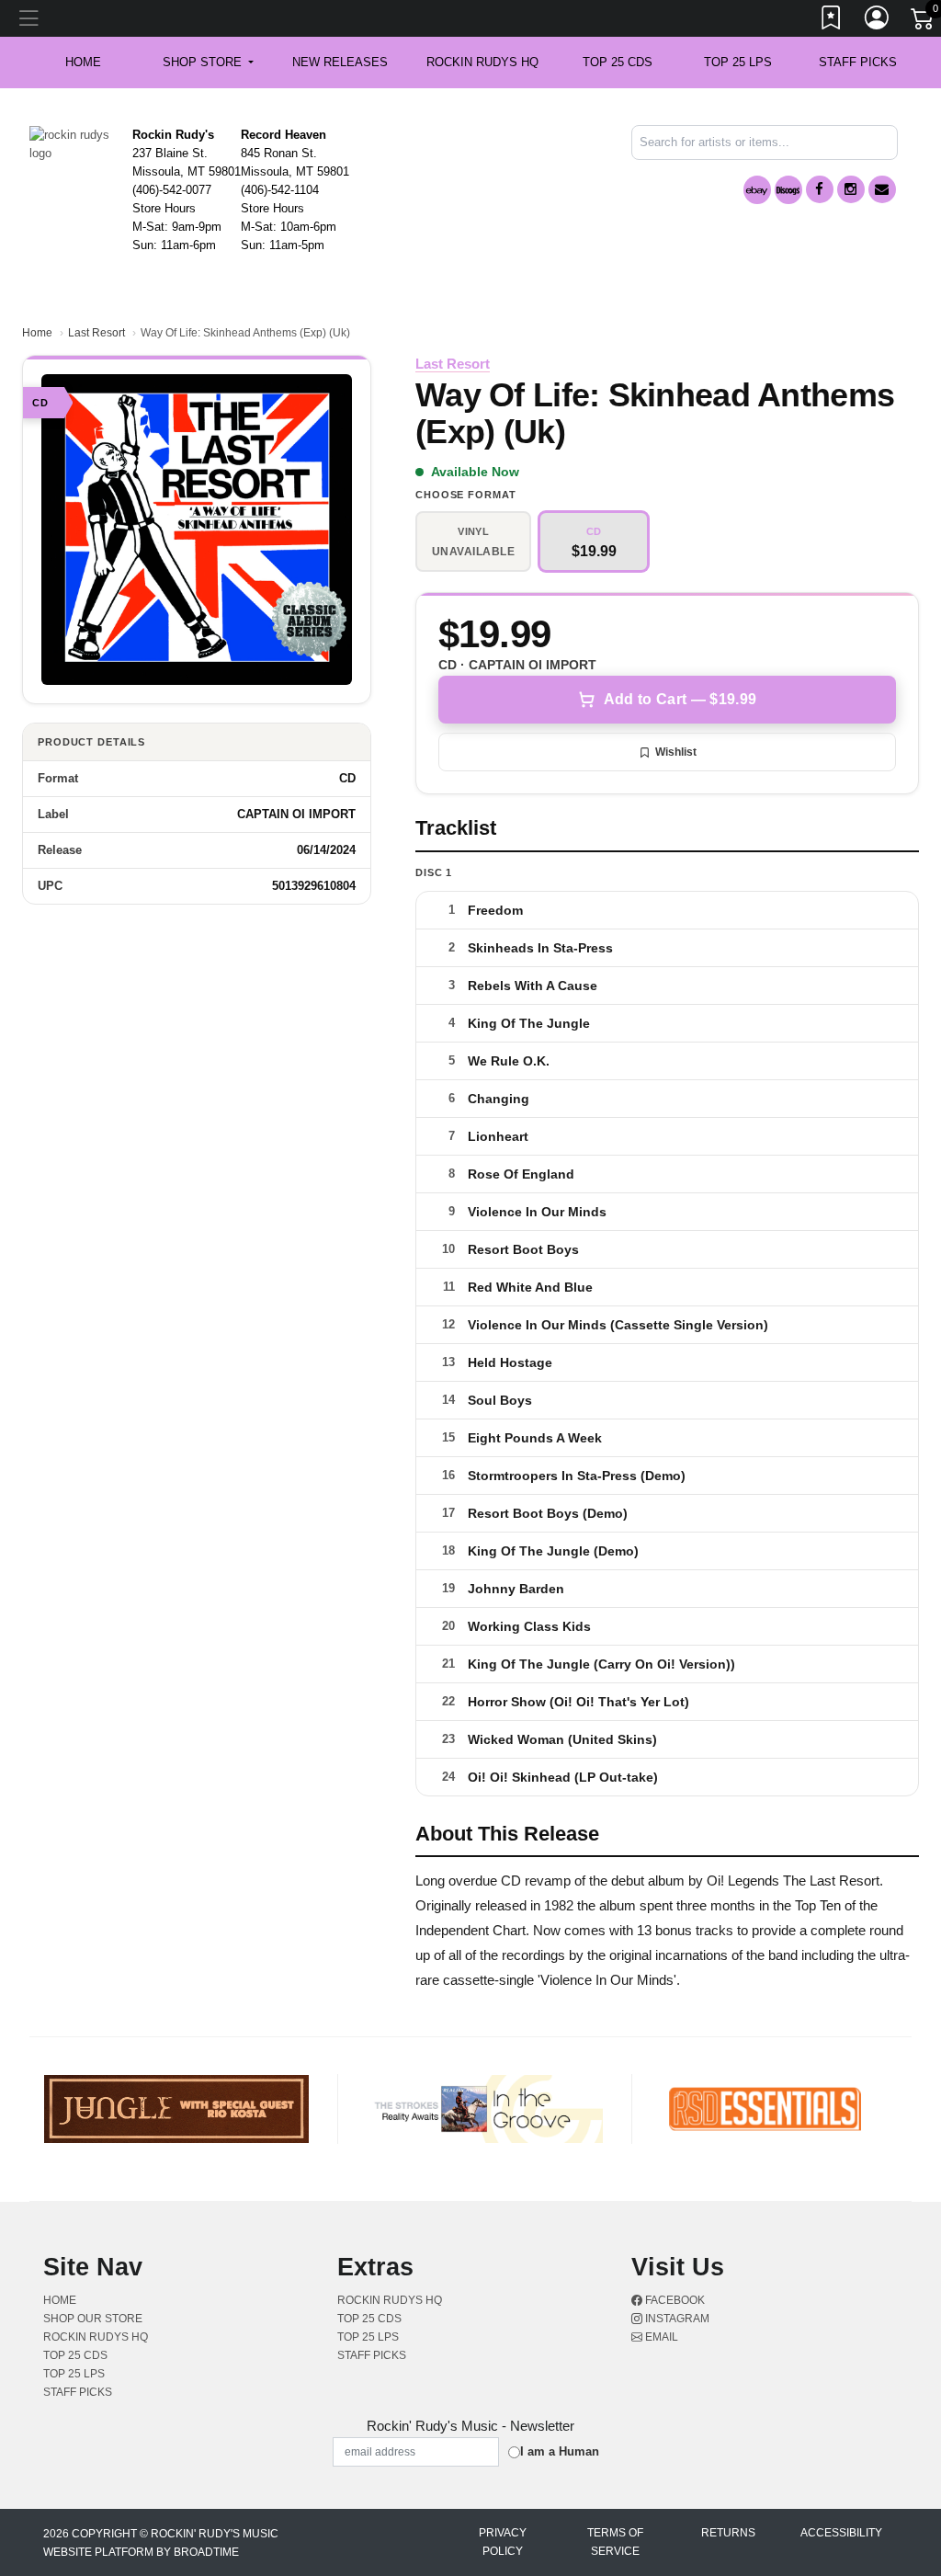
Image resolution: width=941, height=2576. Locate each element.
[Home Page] (74, 143)
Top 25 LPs (738, 62)
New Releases (340, 62)
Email (660, 2337)
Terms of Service (615, 2542)
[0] (924, 22)
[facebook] (820, 189)
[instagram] (851, 189)
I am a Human (560, 2451)
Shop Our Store (93, 2319)
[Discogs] (788, 190)
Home (37, 333)
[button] (208, 63)
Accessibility (841, 2533)
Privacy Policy (503, 2542)
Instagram (676, 2319)
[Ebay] (757, 190)
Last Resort (96, 333)
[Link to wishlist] (832, 21)
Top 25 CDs (618, 62)
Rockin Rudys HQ (482, 62)
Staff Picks (858, 62)
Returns (728, 2533)
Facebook (674, 2300)
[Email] (882, 189)
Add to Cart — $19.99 (680, 699)
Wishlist (676, 752)
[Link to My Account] (878, 21)
